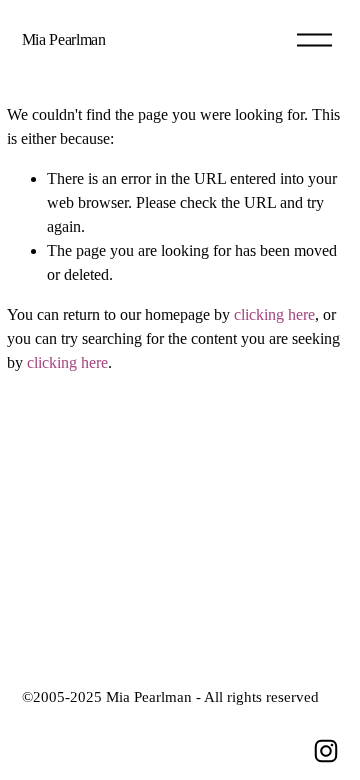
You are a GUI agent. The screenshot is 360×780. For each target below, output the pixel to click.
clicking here (274, 314)
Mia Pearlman (64, 39)
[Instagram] (326, 751)
